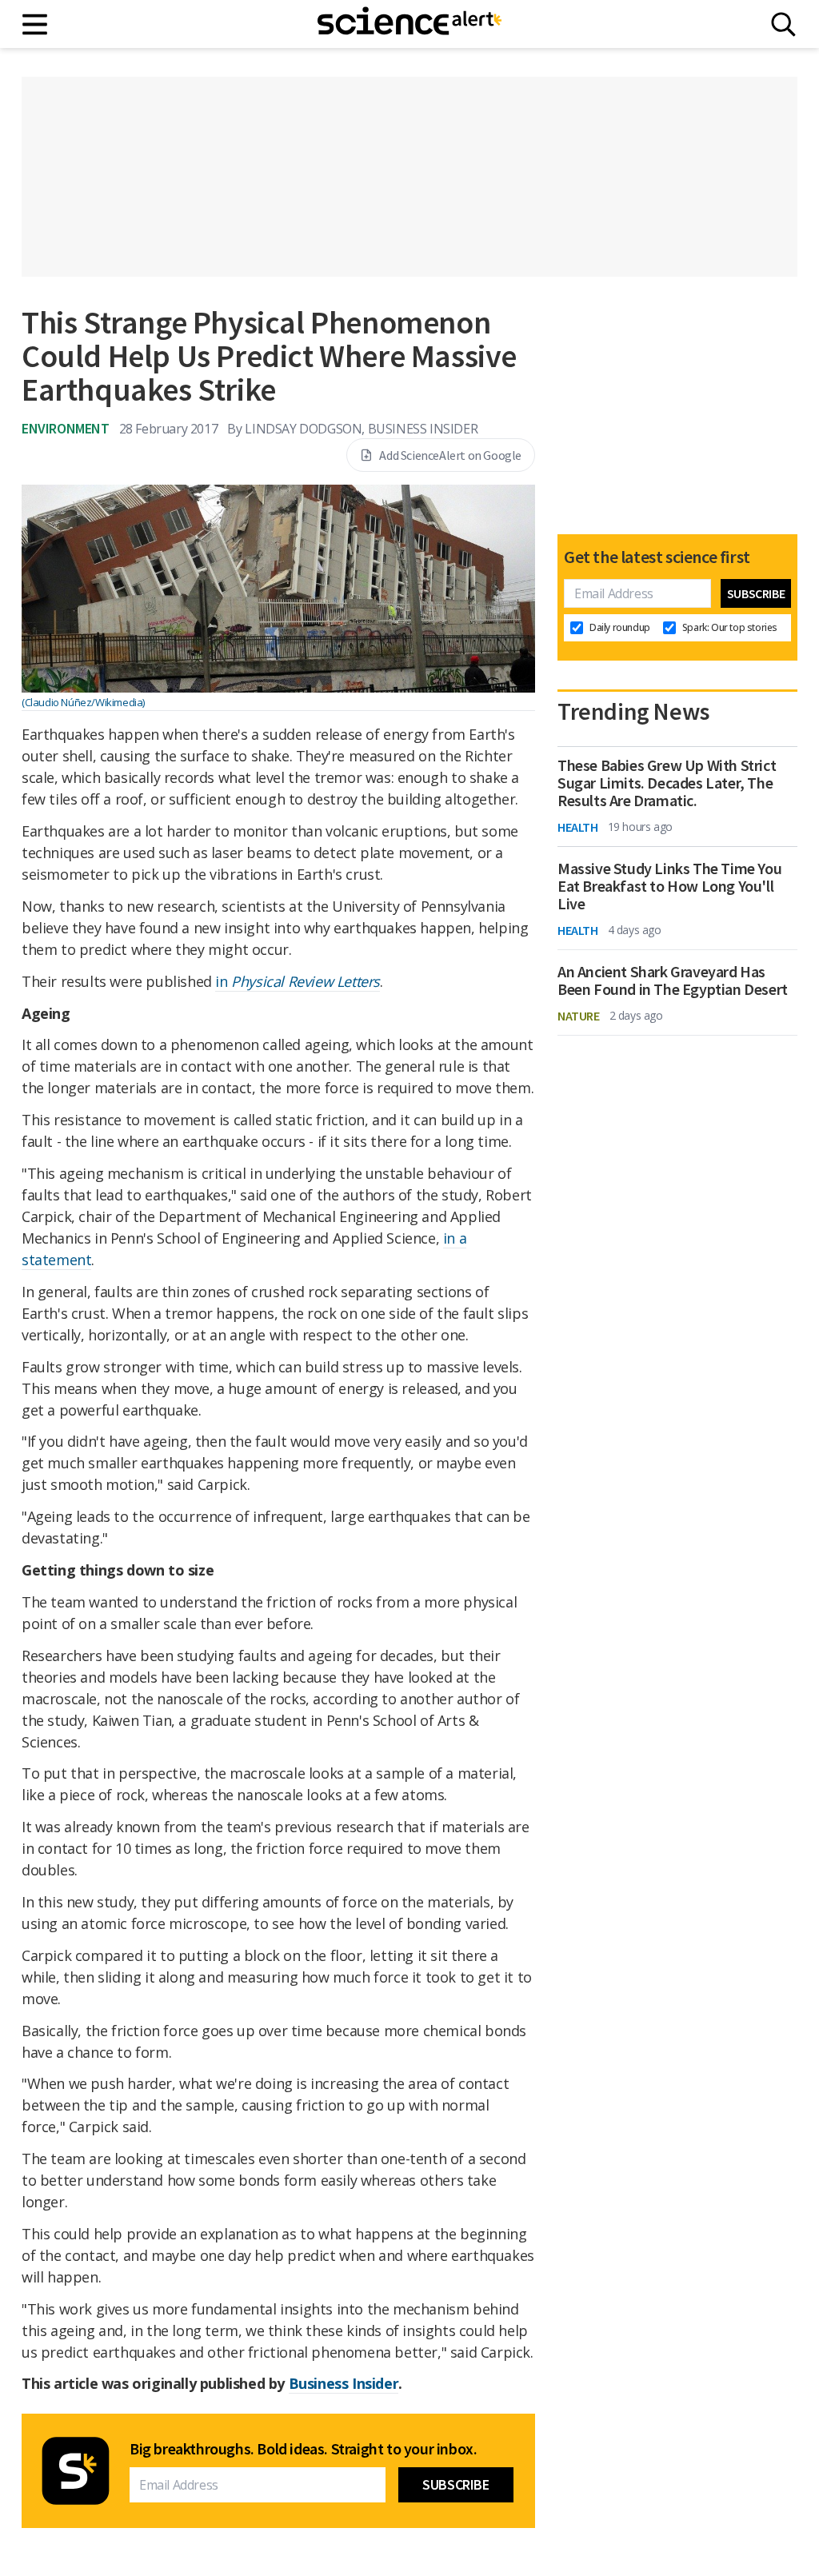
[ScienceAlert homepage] (409, 24)
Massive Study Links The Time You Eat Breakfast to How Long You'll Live (669, 886)
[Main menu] (36, 24)
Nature (579, 1016)
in (298, 981)
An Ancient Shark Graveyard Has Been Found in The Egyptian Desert (673, 980)
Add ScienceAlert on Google (450, 455)
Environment (66, 428)
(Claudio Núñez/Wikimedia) (83, 702)
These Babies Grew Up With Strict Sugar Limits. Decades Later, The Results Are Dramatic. (667, 783)
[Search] (783, 24)
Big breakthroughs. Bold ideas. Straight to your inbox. (303, 2449)
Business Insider (344, 2383)
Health (578, 827)
